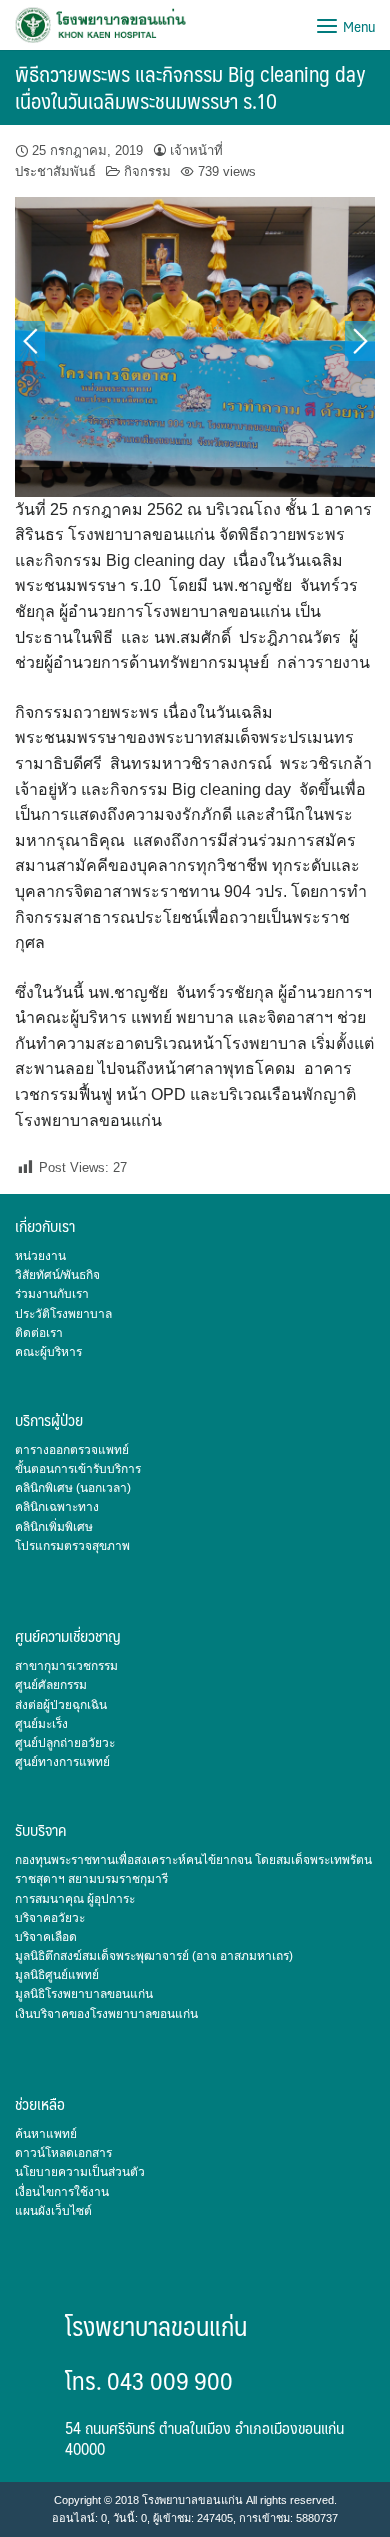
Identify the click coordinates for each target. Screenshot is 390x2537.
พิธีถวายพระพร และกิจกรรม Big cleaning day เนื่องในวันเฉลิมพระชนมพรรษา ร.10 (190, 87)
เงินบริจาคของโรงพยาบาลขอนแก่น (106, 2014)
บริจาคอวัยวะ (50, 1918)
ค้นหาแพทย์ (46, 2134)
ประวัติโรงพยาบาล (63, 1314)
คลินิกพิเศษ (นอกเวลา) (73, 1488)
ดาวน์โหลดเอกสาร (63, 2153)
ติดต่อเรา (39, 1333)
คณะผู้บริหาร (48, 1352)
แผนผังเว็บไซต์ (53, 2211)
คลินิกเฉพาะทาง (57, 1507)
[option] (195, 347)
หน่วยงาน (40, 1256)
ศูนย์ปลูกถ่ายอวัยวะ (65, 1743)
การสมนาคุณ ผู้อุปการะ (75, 1899)
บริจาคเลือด (46, 1937)
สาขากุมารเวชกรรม (66, 1666)
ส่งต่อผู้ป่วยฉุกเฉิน (61, 1705)
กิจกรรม (147, 171)
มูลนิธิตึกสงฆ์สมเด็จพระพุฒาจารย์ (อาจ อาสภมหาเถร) (154, 1956)
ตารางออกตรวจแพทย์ (72, 1450)
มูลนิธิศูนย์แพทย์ (57, 1975)
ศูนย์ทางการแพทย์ (62, 1762)
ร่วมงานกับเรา (52, 1294)
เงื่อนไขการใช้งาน (62, 2192)
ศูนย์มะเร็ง (41, 1724)
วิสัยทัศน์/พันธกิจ (57, 1275)
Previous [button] (30, 341)
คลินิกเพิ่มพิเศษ (54, 1527)
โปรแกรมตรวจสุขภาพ (72, 1546)
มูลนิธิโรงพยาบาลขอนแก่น (84, 1994)
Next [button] (360, 341)
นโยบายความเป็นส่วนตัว (80, 2172)
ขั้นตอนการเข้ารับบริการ (78, 1469)
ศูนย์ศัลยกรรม (51, 1685)
